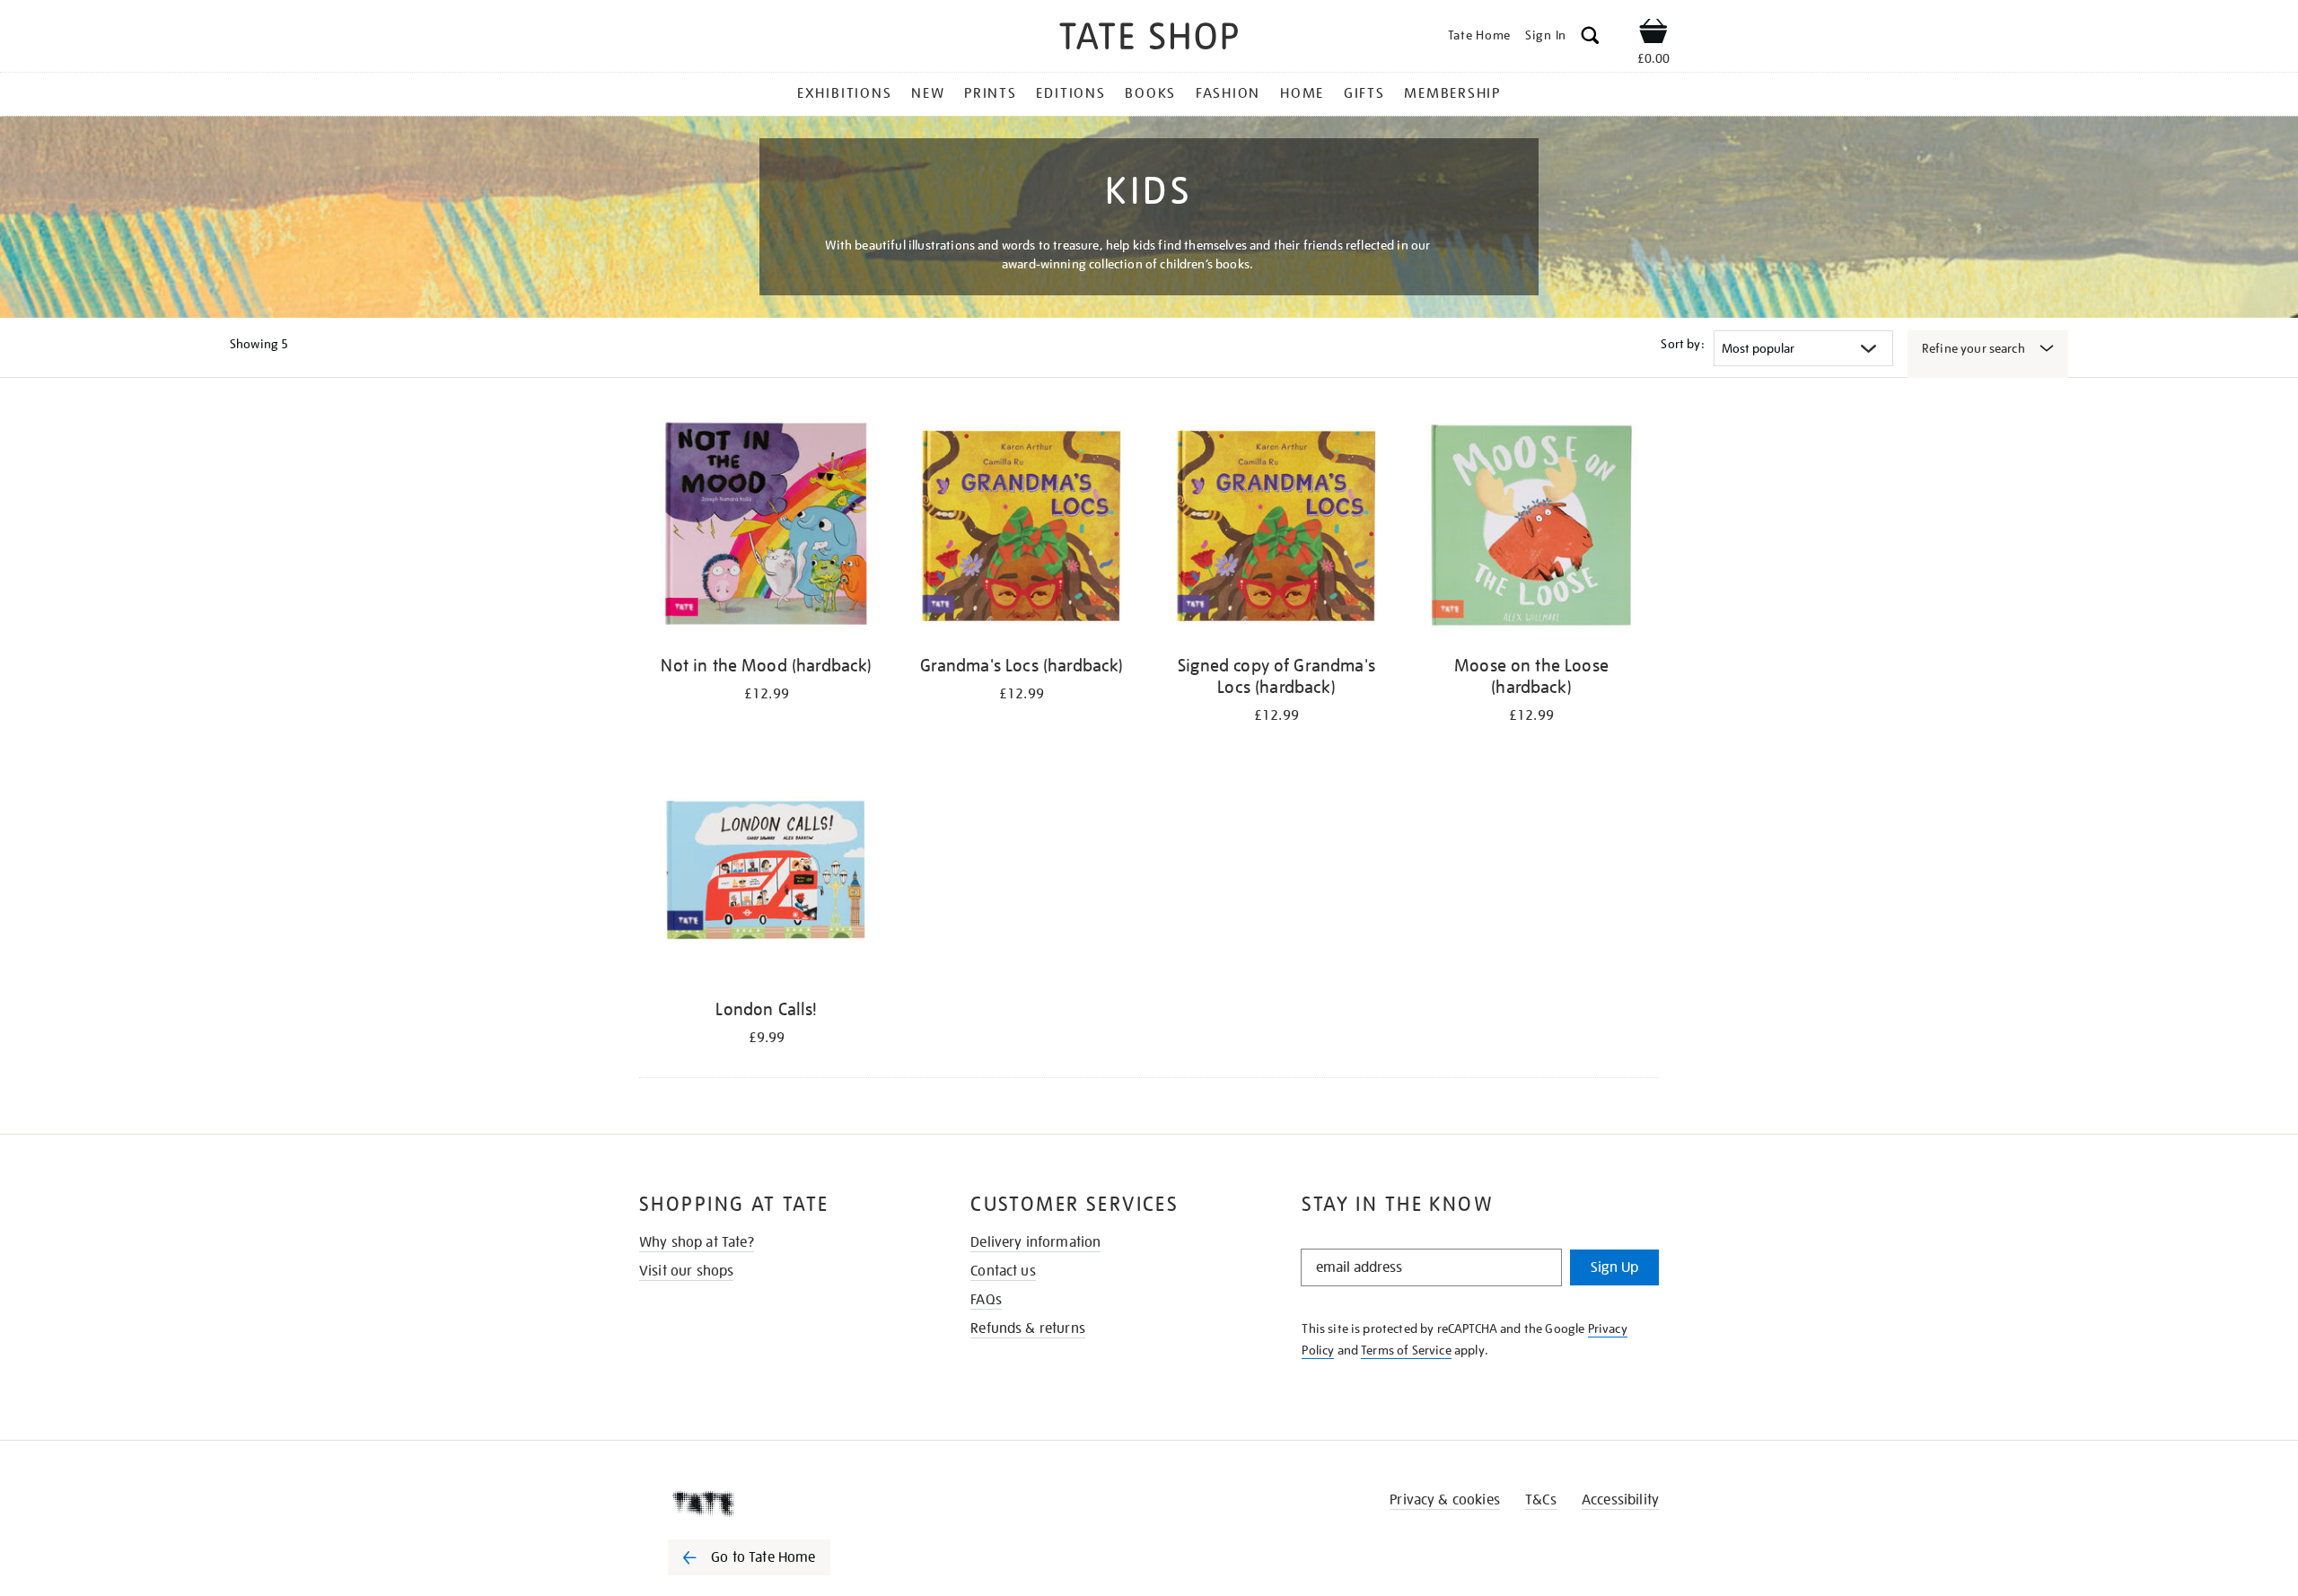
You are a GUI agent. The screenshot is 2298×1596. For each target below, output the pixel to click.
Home (1302, 93)
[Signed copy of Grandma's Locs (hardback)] (1276, 528)
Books (1150, 93)
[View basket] (1653, 34)
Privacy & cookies (1445, 1500)
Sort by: (1682, 344)
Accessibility (1620, 1500)
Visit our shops (686, 1271)
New (928, 93)
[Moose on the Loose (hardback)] (1531, 528)
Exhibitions (844, 93)
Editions (1070, 93)
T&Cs (1541, 1500)
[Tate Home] (781, 1504)
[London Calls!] (767, 872)
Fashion (1228, 93)
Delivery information (1035, 1242)
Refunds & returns (1028, 1329)
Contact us (1003, 1271)
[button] (1590, 38)
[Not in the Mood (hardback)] (767, 528)
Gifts (1364, 93)
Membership (1452, 93)
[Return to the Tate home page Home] (1149, 39)
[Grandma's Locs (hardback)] (1022, 528)
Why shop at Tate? (697, 1242)
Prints (991, 93)
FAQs (986, 1300)
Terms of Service (1406, 1350)
